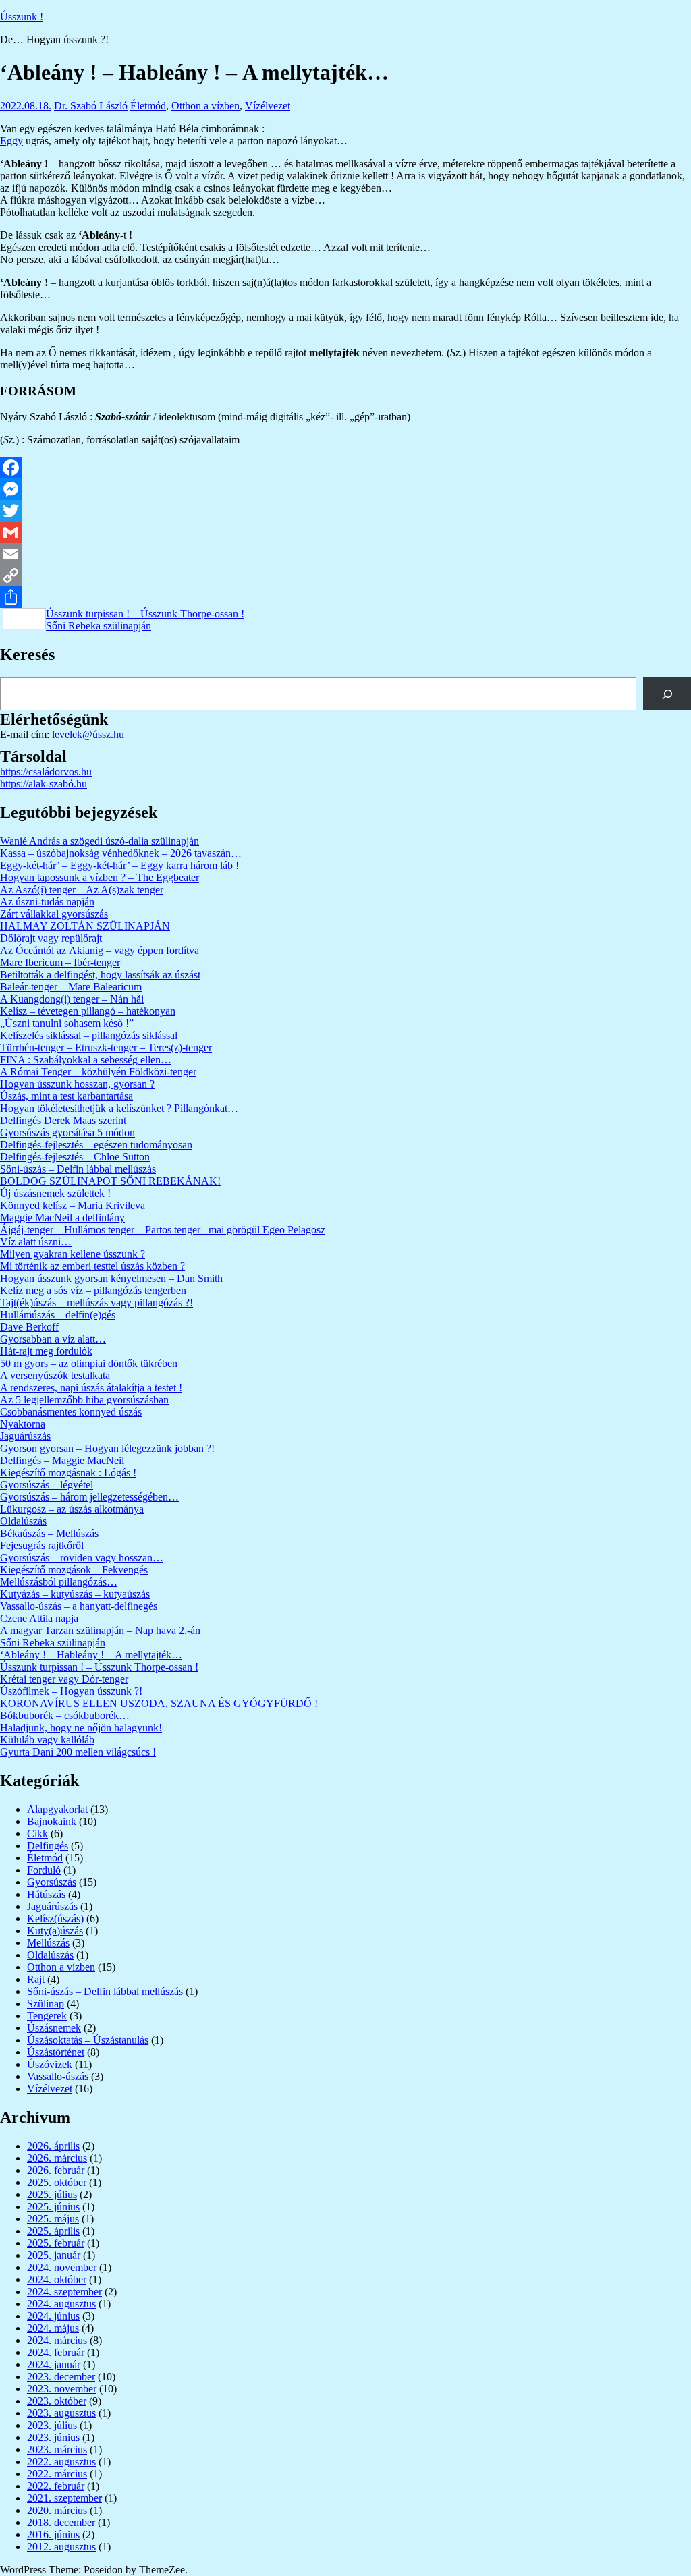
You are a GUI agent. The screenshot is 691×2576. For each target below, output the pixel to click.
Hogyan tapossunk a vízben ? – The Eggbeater (100, 877)
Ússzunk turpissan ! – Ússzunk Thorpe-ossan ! (145, 614)
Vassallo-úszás (58, 2076)
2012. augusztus (61, 2547)
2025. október (57, 2182)
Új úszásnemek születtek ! (55, 1193)
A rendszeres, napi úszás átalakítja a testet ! (91, 1388)
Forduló (44, 1870)
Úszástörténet (56, 2052)
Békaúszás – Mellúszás (49, 1533)
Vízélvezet (268, 106)
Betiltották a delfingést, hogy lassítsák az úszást (100, 975)
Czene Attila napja (39, 1618)
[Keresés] (667, 694)
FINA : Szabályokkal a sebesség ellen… (86, 1060)
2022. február (56, 2486)
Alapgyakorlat (57, 1809)
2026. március (57, 2158)
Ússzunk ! (22, 17)
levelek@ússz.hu (88, 734)
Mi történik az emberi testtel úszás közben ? (92, 1266)
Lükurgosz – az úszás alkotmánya (72, 1509)
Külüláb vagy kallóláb (47, 1740)
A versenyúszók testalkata (55, 1375)
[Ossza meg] (345, 597)
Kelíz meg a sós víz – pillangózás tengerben (93, 1290)
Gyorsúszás (52, 1882)
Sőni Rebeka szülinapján (99, 626)
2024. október (57, 2279)
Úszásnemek (54, 2028)
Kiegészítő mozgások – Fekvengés (74, 1570)
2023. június (53, 2437)
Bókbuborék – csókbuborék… (65, 1715)
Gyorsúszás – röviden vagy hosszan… (82, 1558)
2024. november (62, 2267)
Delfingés (48, 1846)
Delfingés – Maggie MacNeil (62, 1460)
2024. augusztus (61, 2304)
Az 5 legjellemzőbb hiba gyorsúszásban (84, 1400)
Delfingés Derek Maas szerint (63, 1120)
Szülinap (46, 2004)
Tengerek (47, 2016)
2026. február (56, 2170)
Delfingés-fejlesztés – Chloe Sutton (75, 1157)
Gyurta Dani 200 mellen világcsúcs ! (78, 1752)
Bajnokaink (52, 1821)
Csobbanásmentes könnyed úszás (71, 1412)
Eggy (11, 141)
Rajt (36, 1979)
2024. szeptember (64, 2292)
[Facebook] (345, 468)
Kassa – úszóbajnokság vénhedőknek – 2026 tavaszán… (121, 853)
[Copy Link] (345, 576)
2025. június (53, 2207)
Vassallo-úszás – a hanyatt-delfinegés (79, 1606)
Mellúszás (48, 1943)
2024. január (54, 2364)
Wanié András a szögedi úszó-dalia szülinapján (100, 841)
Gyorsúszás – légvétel (47, 1485)
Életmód (148, 106)
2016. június (53, 2535)
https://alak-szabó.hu (44, 784)
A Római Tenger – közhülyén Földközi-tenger (98, 1072)
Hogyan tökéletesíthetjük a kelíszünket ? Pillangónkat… (119, 1108)
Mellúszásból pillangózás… (59, 1582)
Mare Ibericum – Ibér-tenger (60, 962)
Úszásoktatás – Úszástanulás (88, 2040)
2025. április (53, 2231)
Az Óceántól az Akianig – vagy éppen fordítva (100, 950)
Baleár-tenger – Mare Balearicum (71, 987)
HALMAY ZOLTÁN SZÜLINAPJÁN (85, 926)
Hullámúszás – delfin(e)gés (58, 1315)
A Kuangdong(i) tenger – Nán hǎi (72, 999)
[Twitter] (345, 511)
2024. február (56, 2352)
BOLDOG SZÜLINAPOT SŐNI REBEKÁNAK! (110, 1181)
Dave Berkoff (29, 1327)
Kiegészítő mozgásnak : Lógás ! (68, 1473)
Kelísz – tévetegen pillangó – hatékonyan (88, 1011)
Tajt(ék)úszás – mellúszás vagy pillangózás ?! (96, 1303)
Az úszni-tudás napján (47, 902)
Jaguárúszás (25, 1436)
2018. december (61, 2522)
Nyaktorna (23, 1424)
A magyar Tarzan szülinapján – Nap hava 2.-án (100, 1630)
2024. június (53, 2316)
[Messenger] (345, 489)
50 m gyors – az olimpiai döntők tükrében (89, 1363)
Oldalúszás (23, 1521)
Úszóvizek (50, 2064)
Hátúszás (46, 1894)
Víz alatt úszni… (36, 1242)
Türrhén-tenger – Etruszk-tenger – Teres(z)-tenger (106, 1047)
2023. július (52, 2425)
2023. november (62, 2389)
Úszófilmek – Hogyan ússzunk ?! (71, 1691)
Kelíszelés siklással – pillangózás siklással (89, 1035)
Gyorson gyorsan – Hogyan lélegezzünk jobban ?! (107, 1448)
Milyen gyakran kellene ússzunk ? (73, 1254)
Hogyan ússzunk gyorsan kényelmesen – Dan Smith (111, 1278)
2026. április (53, 2146)
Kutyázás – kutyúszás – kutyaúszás (75, 1594)
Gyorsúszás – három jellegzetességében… (89, 1497)
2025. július (52, 2194)
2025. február (56, 2243)
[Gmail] (345, 532)
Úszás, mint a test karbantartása (66, 1096)
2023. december (61, 2377)
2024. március (57, 2340)
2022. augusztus (61, 2462)
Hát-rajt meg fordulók (46, 1351)
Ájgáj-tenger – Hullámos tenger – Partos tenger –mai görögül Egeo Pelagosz (163, 1230)
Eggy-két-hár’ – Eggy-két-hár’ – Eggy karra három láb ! (119, 865)
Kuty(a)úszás (55, 1931)
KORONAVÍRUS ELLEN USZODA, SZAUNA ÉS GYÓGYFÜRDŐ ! (159, 1703)
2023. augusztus (61, 2413)
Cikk (37, 1833)
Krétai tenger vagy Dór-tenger (64, 1679)
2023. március (57, 2449)
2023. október (57, 2401)
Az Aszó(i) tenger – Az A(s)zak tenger (82, 890)
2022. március (57, 2474)
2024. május (53, 2328)
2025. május (53, 2219)
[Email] (345, 554)
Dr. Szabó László (91, 106)
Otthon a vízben (205, 106)
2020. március (57, 2510)
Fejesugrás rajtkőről (42, 1545)
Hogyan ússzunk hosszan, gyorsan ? (77, 1084)
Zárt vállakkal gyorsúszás (54, 914)
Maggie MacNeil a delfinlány (62, 1217)
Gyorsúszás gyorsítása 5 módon (67, 1132)
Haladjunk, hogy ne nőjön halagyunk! (81, 1728)
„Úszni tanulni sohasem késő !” (67, 1023)
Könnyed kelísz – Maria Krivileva (73, 1205)
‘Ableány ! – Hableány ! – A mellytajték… (91, 1655)
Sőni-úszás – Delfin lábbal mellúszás (78, 1169)
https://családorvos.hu (46, 772)
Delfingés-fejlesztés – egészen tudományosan (96, 1145)
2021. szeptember (64, 2498)
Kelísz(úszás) (55, 1919)
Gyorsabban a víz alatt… (53, 1339)
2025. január (54, 2255)
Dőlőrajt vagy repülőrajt (51, 938)
